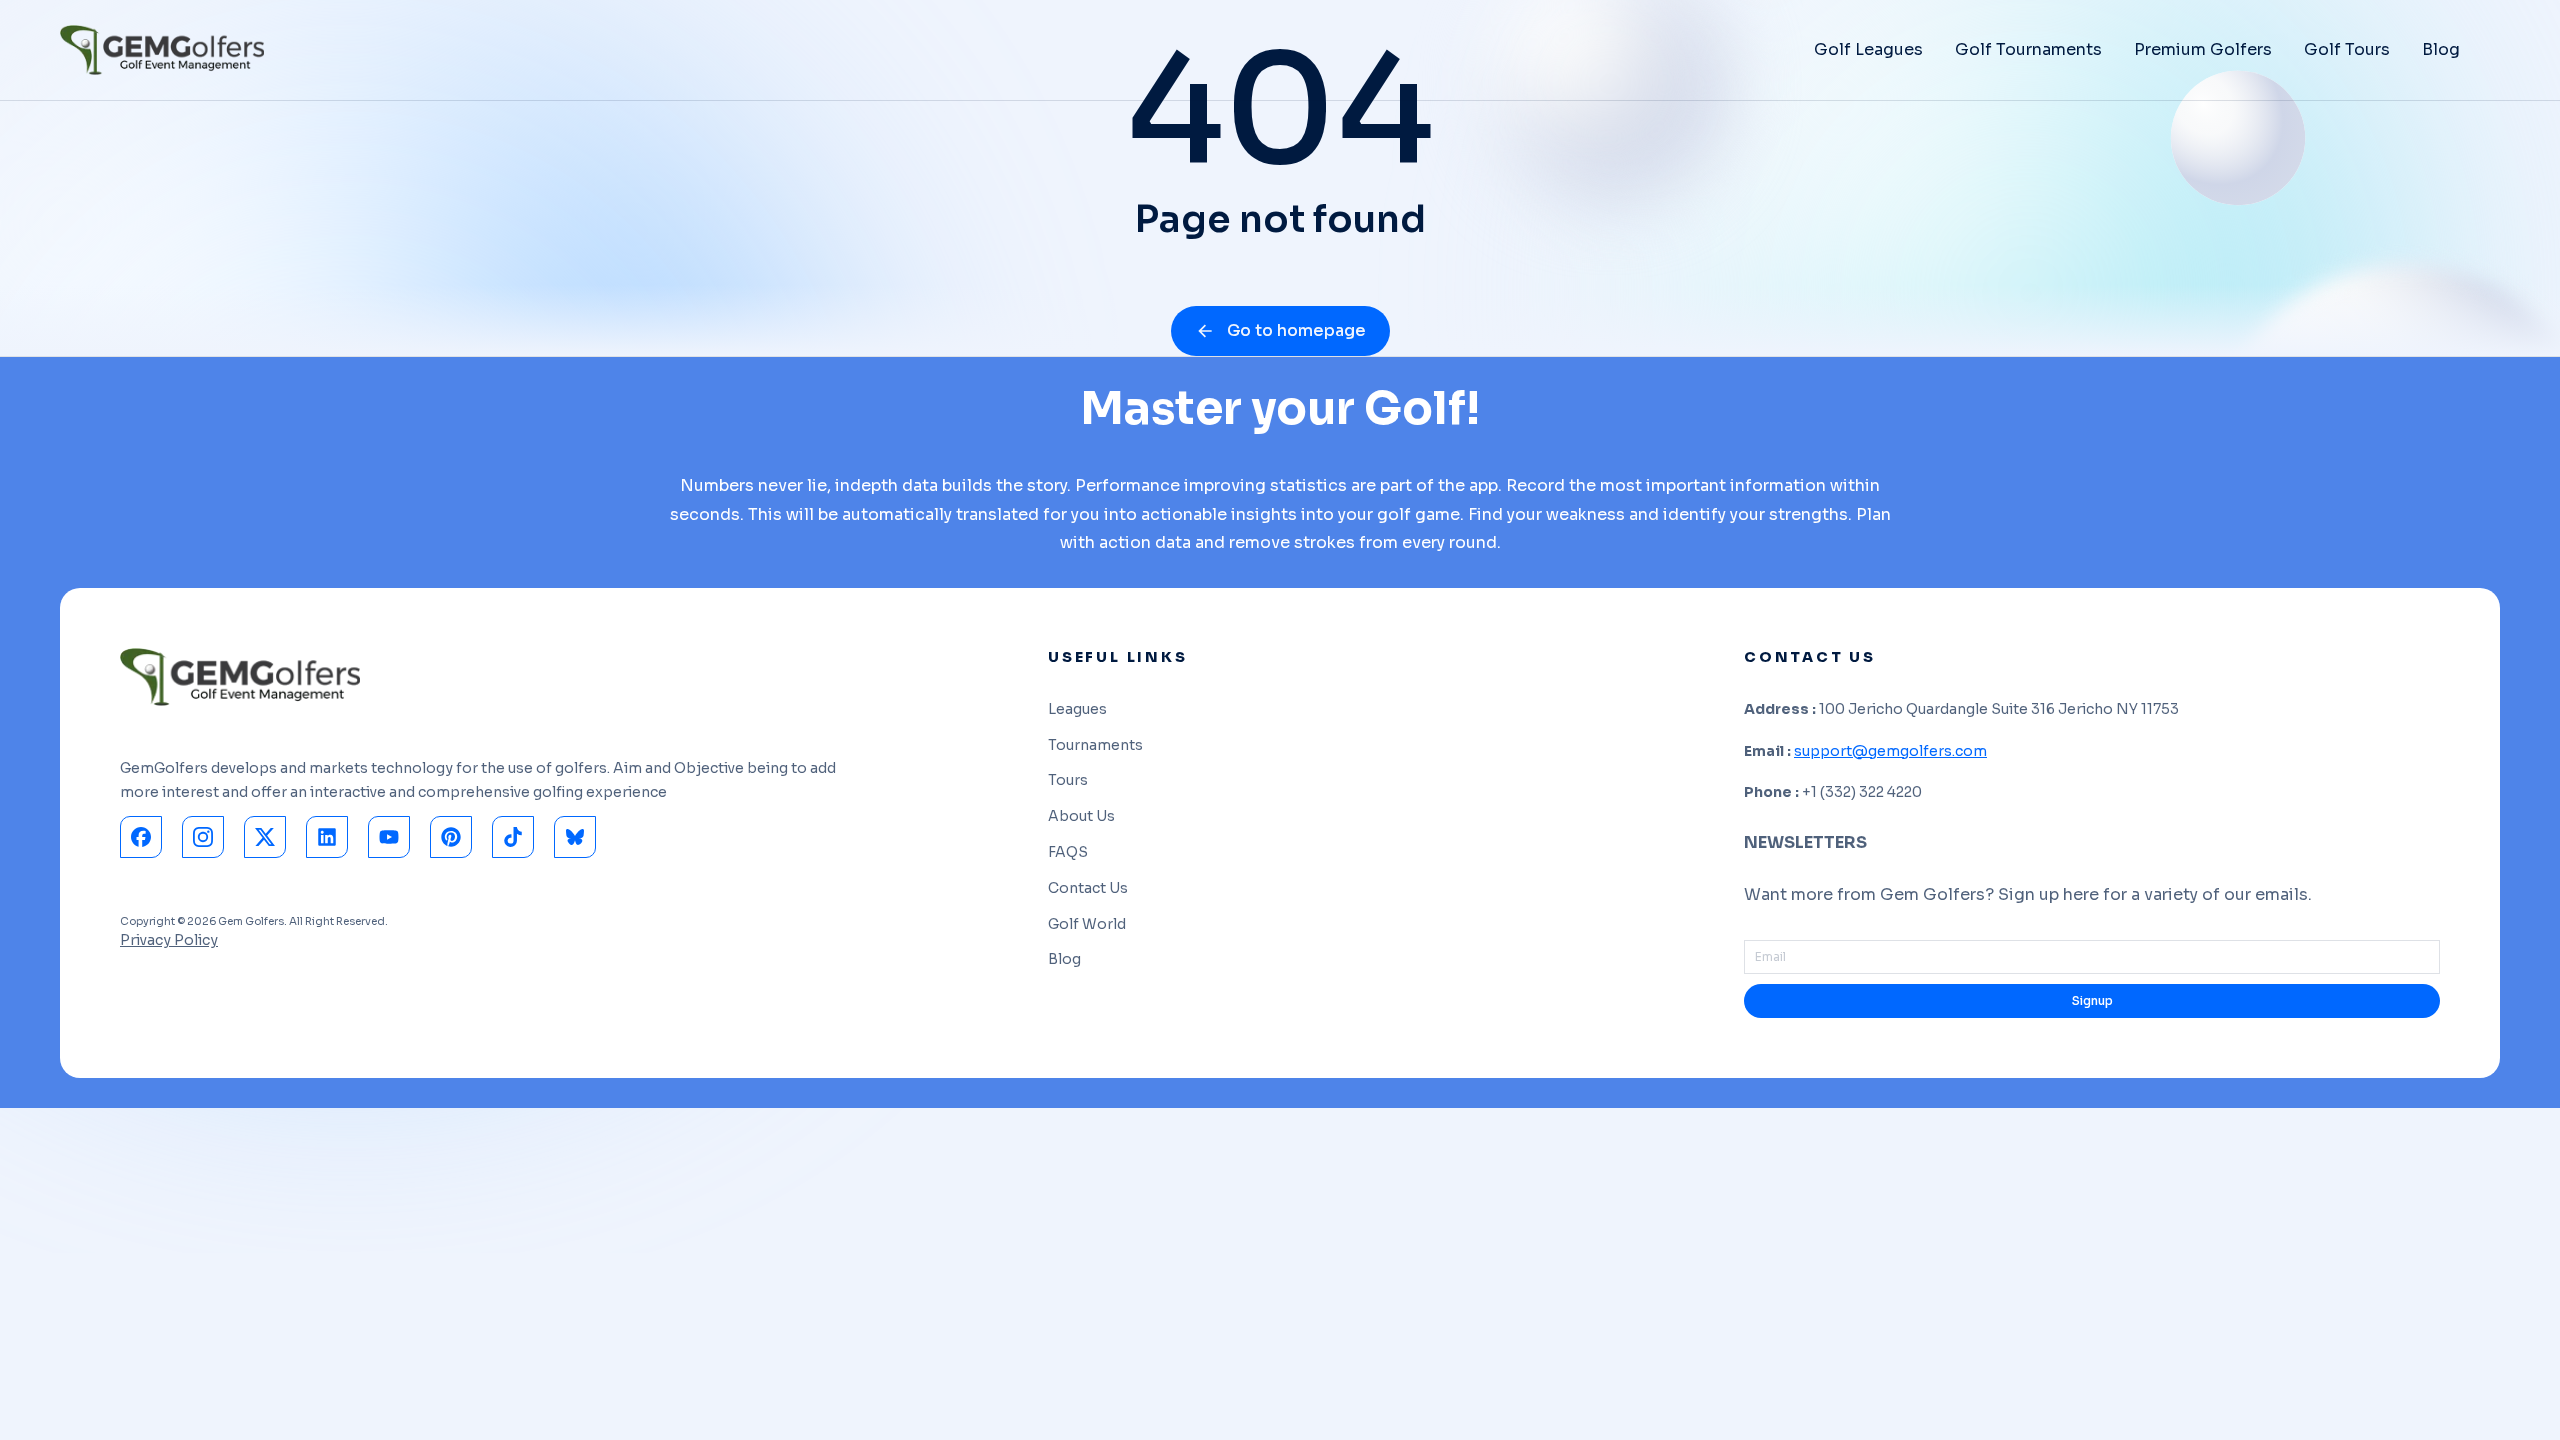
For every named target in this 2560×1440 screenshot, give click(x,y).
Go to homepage (1296, 330)
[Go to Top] (2519, 1399)
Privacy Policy (169, 940)
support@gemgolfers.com (1890, 751)
